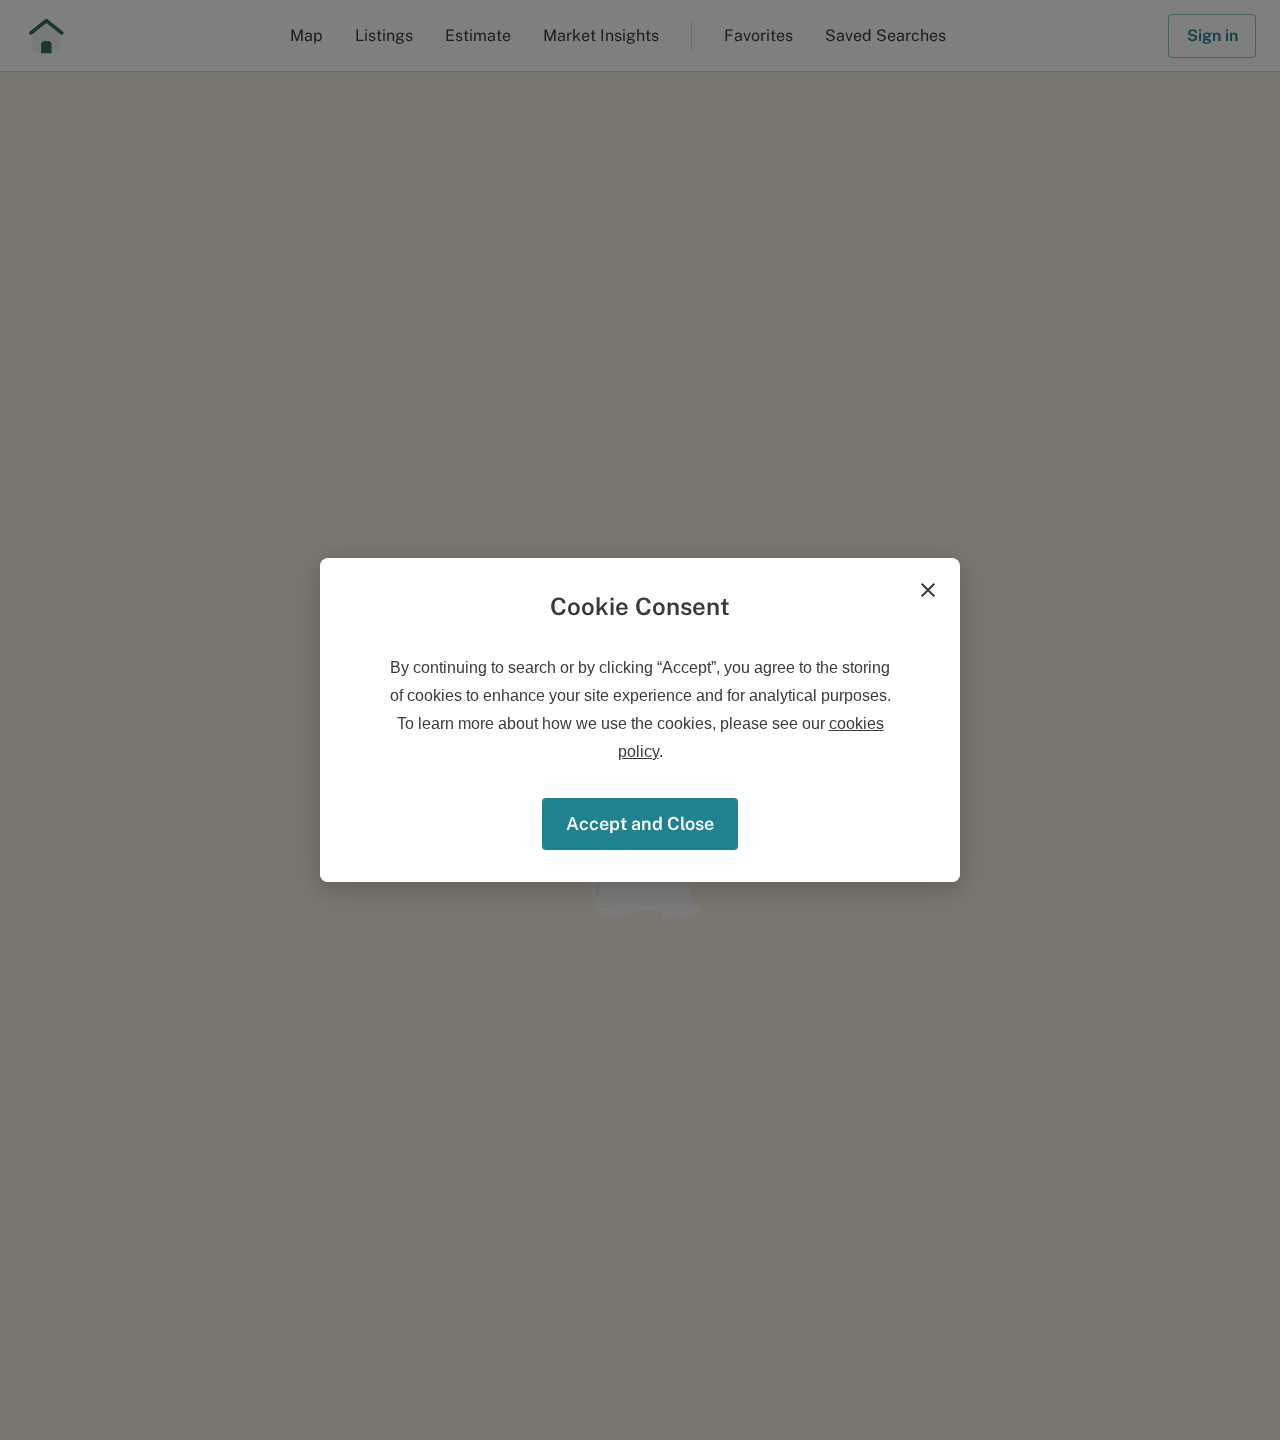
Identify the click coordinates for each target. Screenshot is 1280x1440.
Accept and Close (640, 823)
